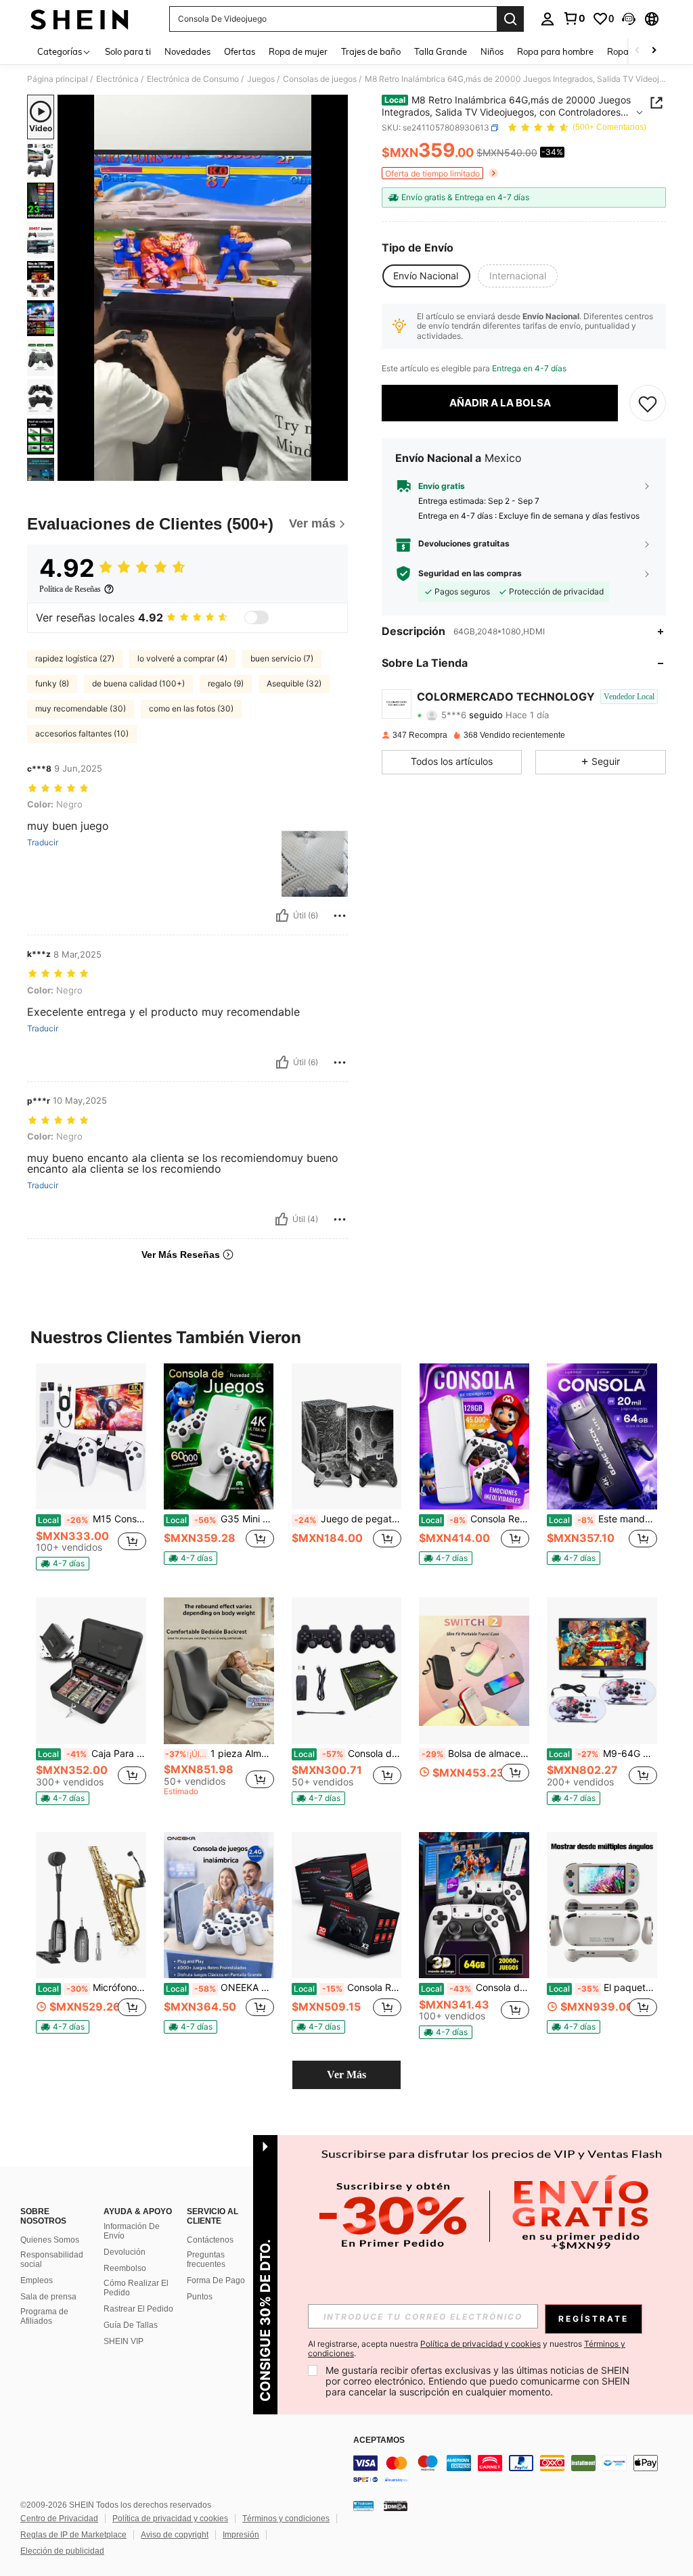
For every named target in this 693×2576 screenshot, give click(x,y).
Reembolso (125, 2268)
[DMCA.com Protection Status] (396, 2506)
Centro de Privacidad (59, 2519)
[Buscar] (510, 19)
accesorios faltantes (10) (82, 733)
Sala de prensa (48, 2297)
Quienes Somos (50, 2240)
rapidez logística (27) (75, 658)
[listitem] (91, 1470)
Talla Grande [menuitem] (441, 51)
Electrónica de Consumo (193, 79)
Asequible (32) (294, 683)
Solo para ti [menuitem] (128, 51)
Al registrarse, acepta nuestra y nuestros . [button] (467, 2349)
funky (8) (52, 683)
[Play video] (203, 288)
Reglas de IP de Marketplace (73, 2535)
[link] (574, 18)
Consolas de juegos (320, 79)
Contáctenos (210, 2240)
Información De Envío (132, 2231)
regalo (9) (226, 683)
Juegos (261, 79)
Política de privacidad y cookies (170, 2519)
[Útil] (282, 916)
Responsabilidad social (52, 2259)
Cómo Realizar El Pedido (136, 2288)
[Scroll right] (654, 51)
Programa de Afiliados (44, 2316)
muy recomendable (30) (81, 708)
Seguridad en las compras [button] (470, 573)
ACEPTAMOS (379, 2440)
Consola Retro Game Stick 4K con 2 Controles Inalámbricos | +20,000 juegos (348, 1988)
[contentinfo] (520, 2471)
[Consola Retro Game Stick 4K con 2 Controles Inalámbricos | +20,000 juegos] (347, 1905)
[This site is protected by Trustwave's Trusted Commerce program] (363, 2506)
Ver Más (346, 2075)
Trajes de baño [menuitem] (371, 51)
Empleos (37, 2280)
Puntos (200, 2297)
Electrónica (117, 79)
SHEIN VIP (124, 2341)
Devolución (125, 2252)
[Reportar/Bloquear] (340, 916)
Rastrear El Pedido (138, 2309)
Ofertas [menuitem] (240, 51)
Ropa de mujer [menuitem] (298, 51)
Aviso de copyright (175, 2535)
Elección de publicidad (62, 2551)
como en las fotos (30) (191, 708)
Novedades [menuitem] (187, 51)
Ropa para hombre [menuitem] (555, 51)
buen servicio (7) (282, 658)
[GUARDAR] (648, 403)
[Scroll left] (638, 51)
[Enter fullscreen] (336, 470)
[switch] (256, 617)
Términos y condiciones (286, 2519)
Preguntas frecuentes (206, 2259)
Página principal (58, 79)
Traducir (43, 843)
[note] (63, 1564)
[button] (629, 19)
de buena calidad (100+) (138, 683)
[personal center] (547, 19)
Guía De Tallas (131, 2325)
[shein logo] (80, 19)
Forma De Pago (216, 2280)
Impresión (241, 2535)
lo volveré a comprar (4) (182, 658)
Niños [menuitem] (492, 51)
